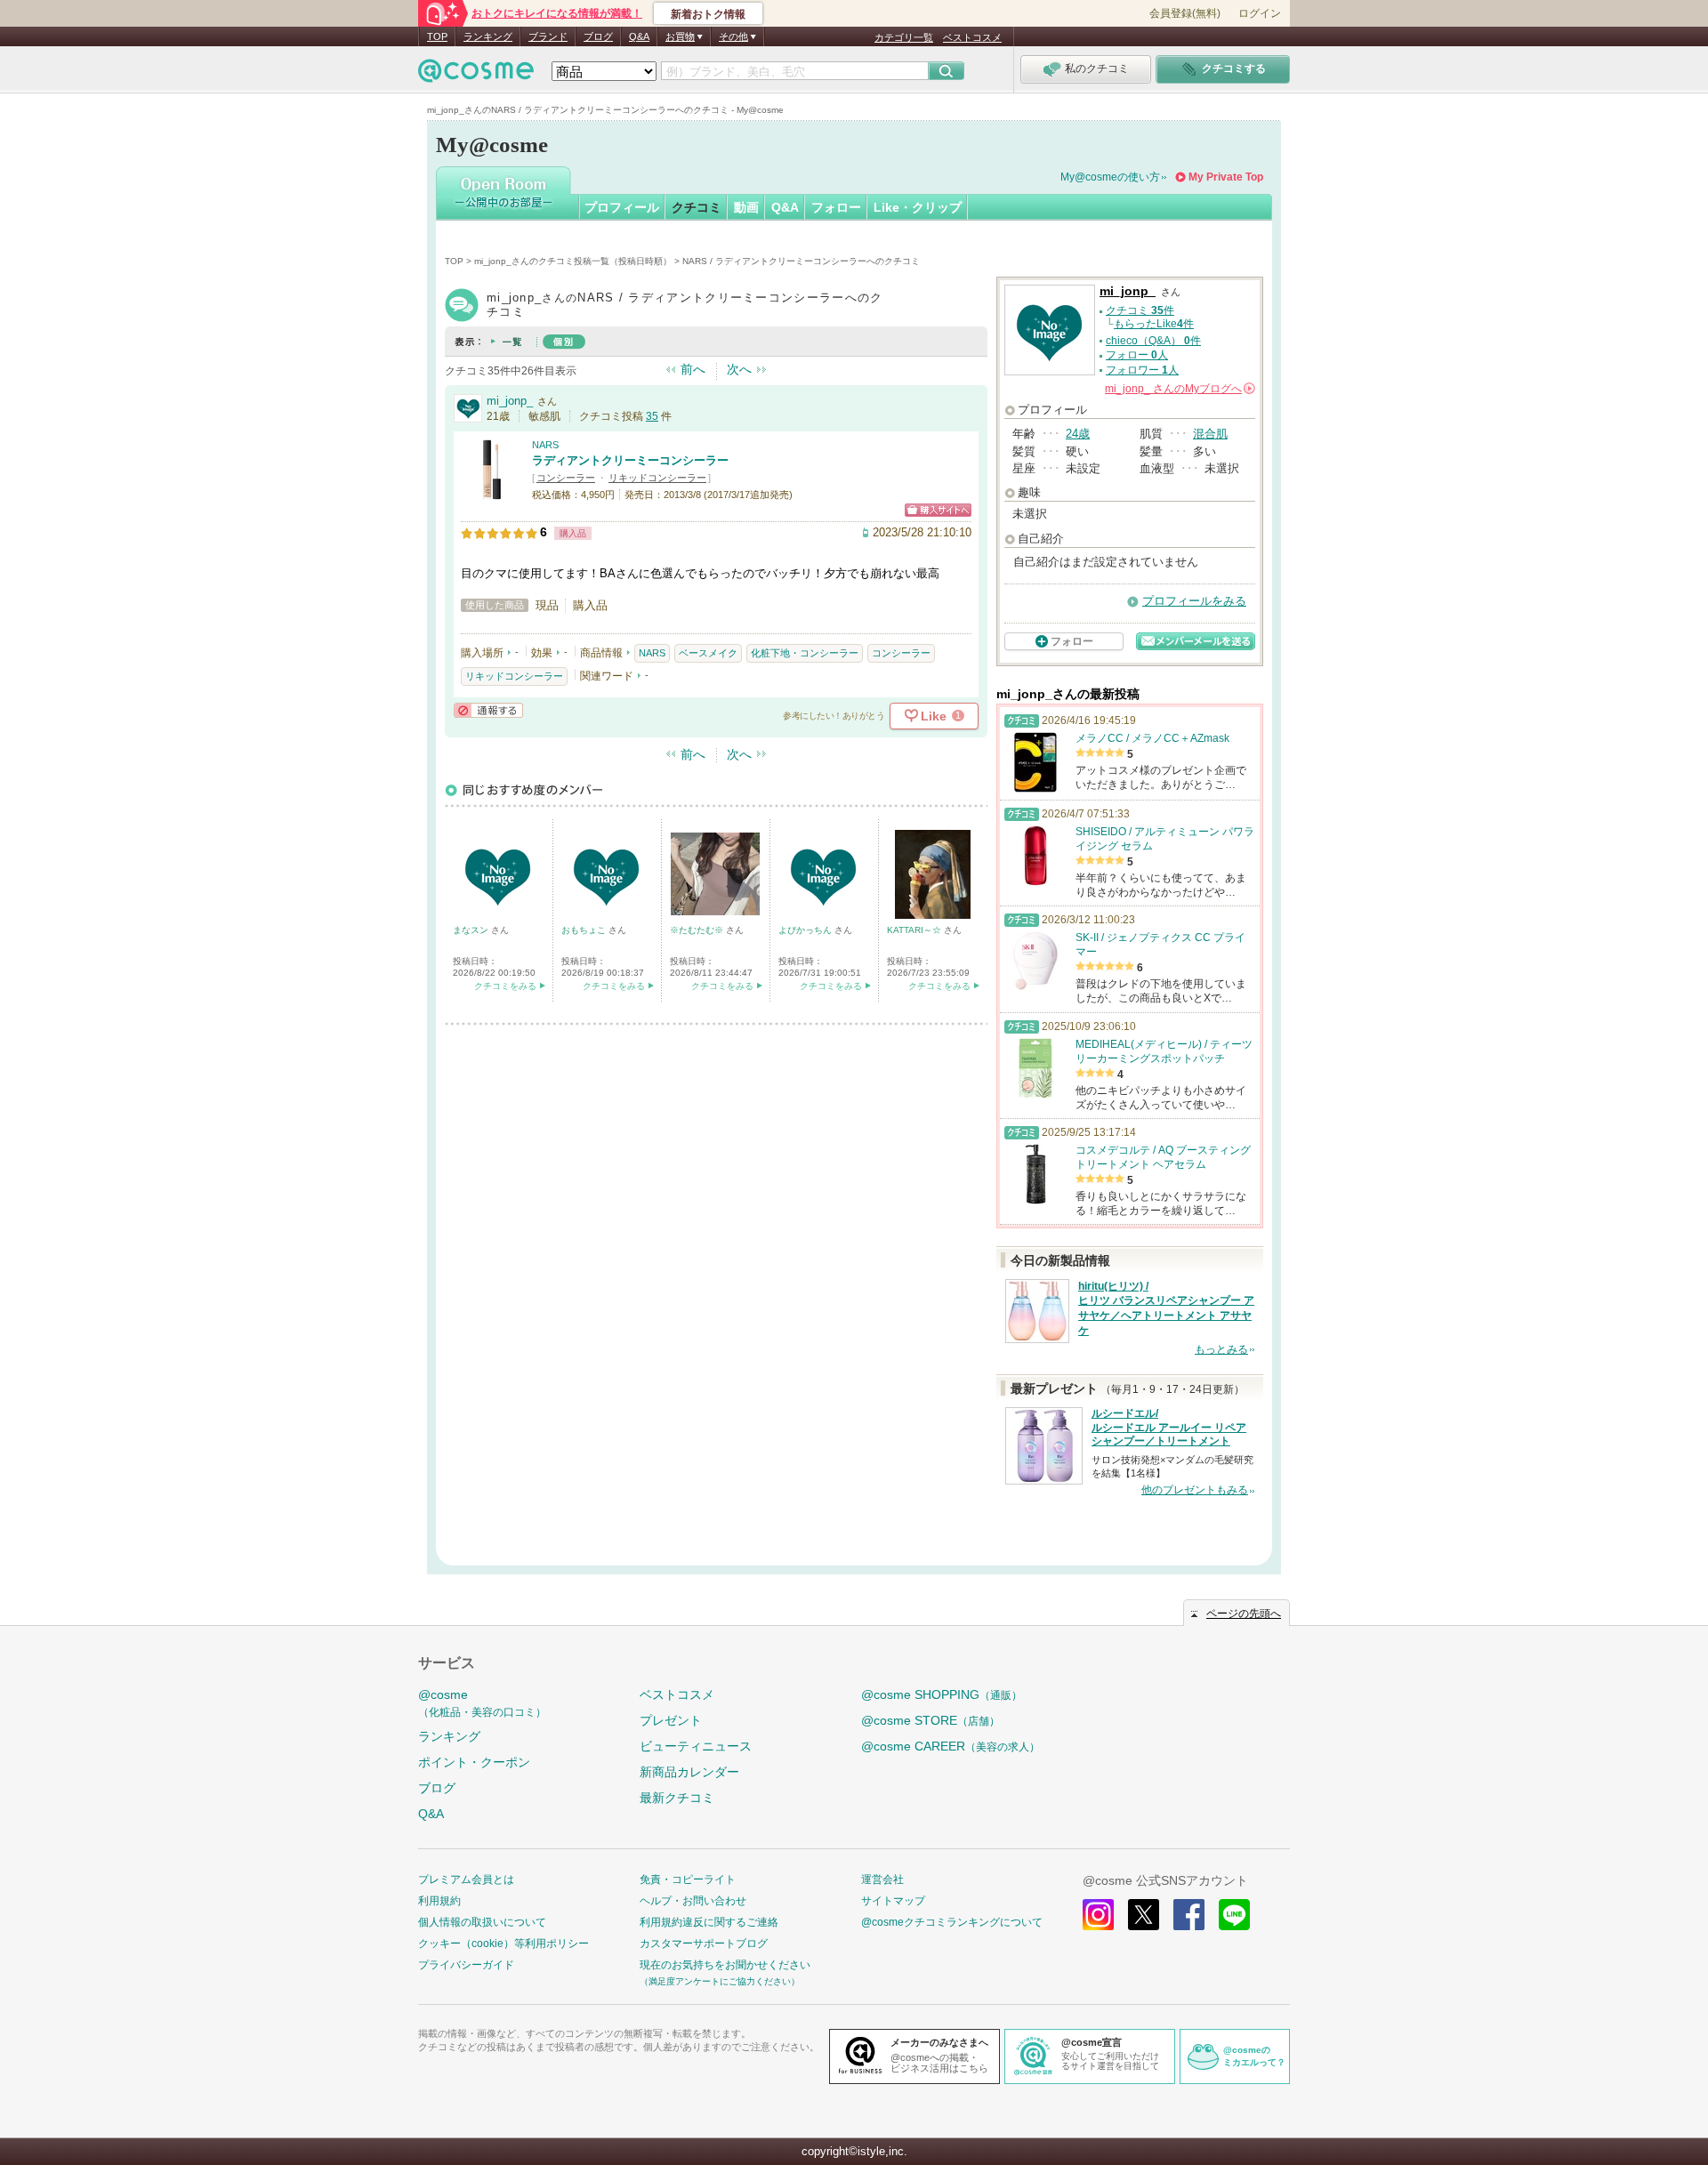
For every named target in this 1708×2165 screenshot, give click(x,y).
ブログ (598, 36)
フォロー (836, 207)
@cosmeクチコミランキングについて (952, 1922)
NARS (545, 445)
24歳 (1078, 434)
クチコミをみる (505, 986)
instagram (1098, 1915)
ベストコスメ (972, 37)
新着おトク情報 (708, 14)
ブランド (548, 36)
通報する (488, 710)
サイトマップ (893, 1901)
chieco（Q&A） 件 (1153, 341)
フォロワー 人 (1142, 370)
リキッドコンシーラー (657, 478)
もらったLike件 (1154, 324)
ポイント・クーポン (474, 1762)
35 (652, 416)
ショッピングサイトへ (938, 510)
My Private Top (1226, 177)
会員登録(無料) (1185, 13)
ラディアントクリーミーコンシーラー (630, 460)
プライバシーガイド (466, 1965)
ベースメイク (708, 653)
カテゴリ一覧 (904, 37)
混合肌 (1210, 434)
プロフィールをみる (1194, 601)
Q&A (639, 36)
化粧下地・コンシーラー (805, 653)
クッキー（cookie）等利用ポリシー (504, 1944)
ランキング (488, 36)
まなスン (472, 930)
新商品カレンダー (689, 1772)
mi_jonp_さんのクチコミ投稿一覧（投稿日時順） (573, 261)
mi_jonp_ (510, 401)
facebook (1189, 1915)
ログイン (1260, 13)
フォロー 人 (1137, 355)
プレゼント (671, 1720)
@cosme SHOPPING (942, 1694)
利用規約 (439, 1901)
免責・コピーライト (688, 1879)
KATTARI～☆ (915, 930)
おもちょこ (585, 930)
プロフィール (622, 207)
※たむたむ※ (698, 930)
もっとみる (1221, 1349)
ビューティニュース (696, 1746)
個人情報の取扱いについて (482, 1922)
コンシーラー (566, 478)
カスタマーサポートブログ (704, 1944)
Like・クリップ (918, 207)
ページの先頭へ (1244, 1614)
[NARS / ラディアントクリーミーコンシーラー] (492, 493)
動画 (746, 207)
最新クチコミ (677, 1798)
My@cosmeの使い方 (1110, 177)
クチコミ (697, 207)
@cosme (482, 1703)
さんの (1179, 389)
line (1234, 1915)
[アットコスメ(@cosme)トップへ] (476, 75)
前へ (693, 369)
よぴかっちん (806, 930)
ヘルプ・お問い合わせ (693, 1901)
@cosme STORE (931, 1720)
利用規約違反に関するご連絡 (709, 1922)
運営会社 (882, 1879)
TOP (437, 36)
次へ (739, 369)
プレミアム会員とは (466, 1879)
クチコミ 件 (1140, 310)
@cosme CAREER (951, 1746)
